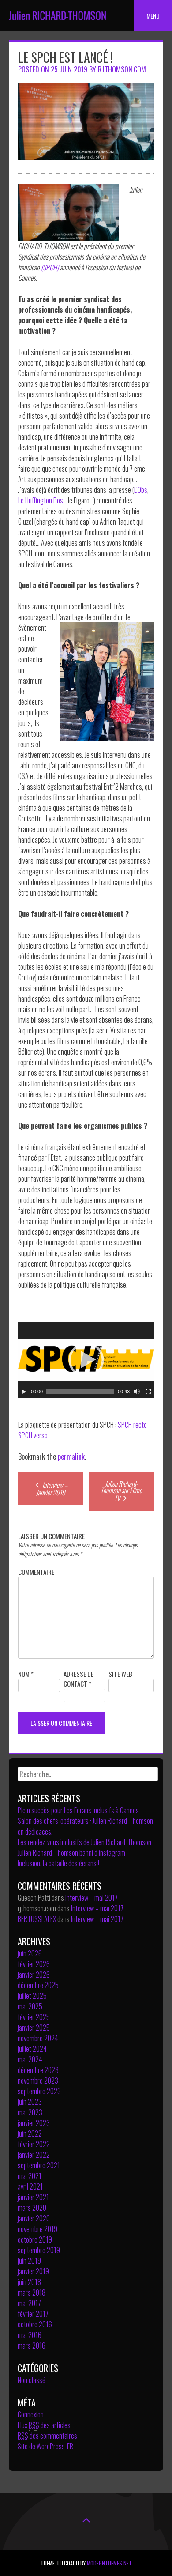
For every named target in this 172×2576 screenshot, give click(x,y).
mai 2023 (30, 2112)
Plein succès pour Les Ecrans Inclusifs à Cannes (78, 1810)
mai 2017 (29, 2303)
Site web (120, 1674)
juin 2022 (30, 2133)
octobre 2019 (35, 2239)
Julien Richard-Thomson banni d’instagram (71, 1853)
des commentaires (47, 2436)
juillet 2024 (32, 2049)
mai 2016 (30, 2335)
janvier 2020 (34, 2218)
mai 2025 (30, 2006)
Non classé (32, 2380)
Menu (153, 16)
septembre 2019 (39, 2250)
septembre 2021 (39, 2165)
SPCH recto (132, 1425)
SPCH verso (33, 1435)
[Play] (24, 1392)
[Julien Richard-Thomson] (57, 24)
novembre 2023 (38, 2080)
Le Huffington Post (42, 500)
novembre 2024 (38, 2038)
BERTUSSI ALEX (37, 1919)
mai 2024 (30, 2059)
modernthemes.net (109, 2563)
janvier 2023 (34, 2123)
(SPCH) (50, 267)
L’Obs (141, 490)
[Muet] (137, 1392)
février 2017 (33, 2314)
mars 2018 (32, 2292)
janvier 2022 (34, 2155)
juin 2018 (29, 2282)
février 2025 (34, 2017)
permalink (71, 1456)
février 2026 (34, 1964)
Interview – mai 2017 (92, 1898)
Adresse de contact (79, 1679)
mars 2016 (32, 2345)
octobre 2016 (35, 2324)
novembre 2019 (37, 2229)
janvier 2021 (33, 2197)
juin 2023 (30, 2102)
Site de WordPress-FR (45, 2446)
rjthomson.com (122, 69)
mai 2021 (30, 2176)
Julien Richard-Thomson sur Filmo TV (121, 1491)
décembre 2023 (38, 2070)
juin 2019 (29, 2261)
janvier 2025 (34, 2028)
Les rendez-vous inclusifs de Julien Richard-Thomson (84, 1842)
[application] (86, 1360)
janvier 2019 (33, 2271)
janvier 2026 (34, 1975)
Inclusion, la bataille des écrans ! (58, 1863)
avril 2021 (30, 2186)
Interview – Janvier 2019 (52, 1488)
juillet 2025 (32, 1996)
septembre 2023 (39, 2091)
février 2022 (34, 2144)
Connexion (31, 2414)
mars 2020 (32, 2208)
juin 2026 (30, 1953)
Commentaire (36, 1572)
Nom (26, 1674)
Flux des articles (44, 2425)
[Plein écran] (148, 1392)
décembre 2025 (38, 1985)
